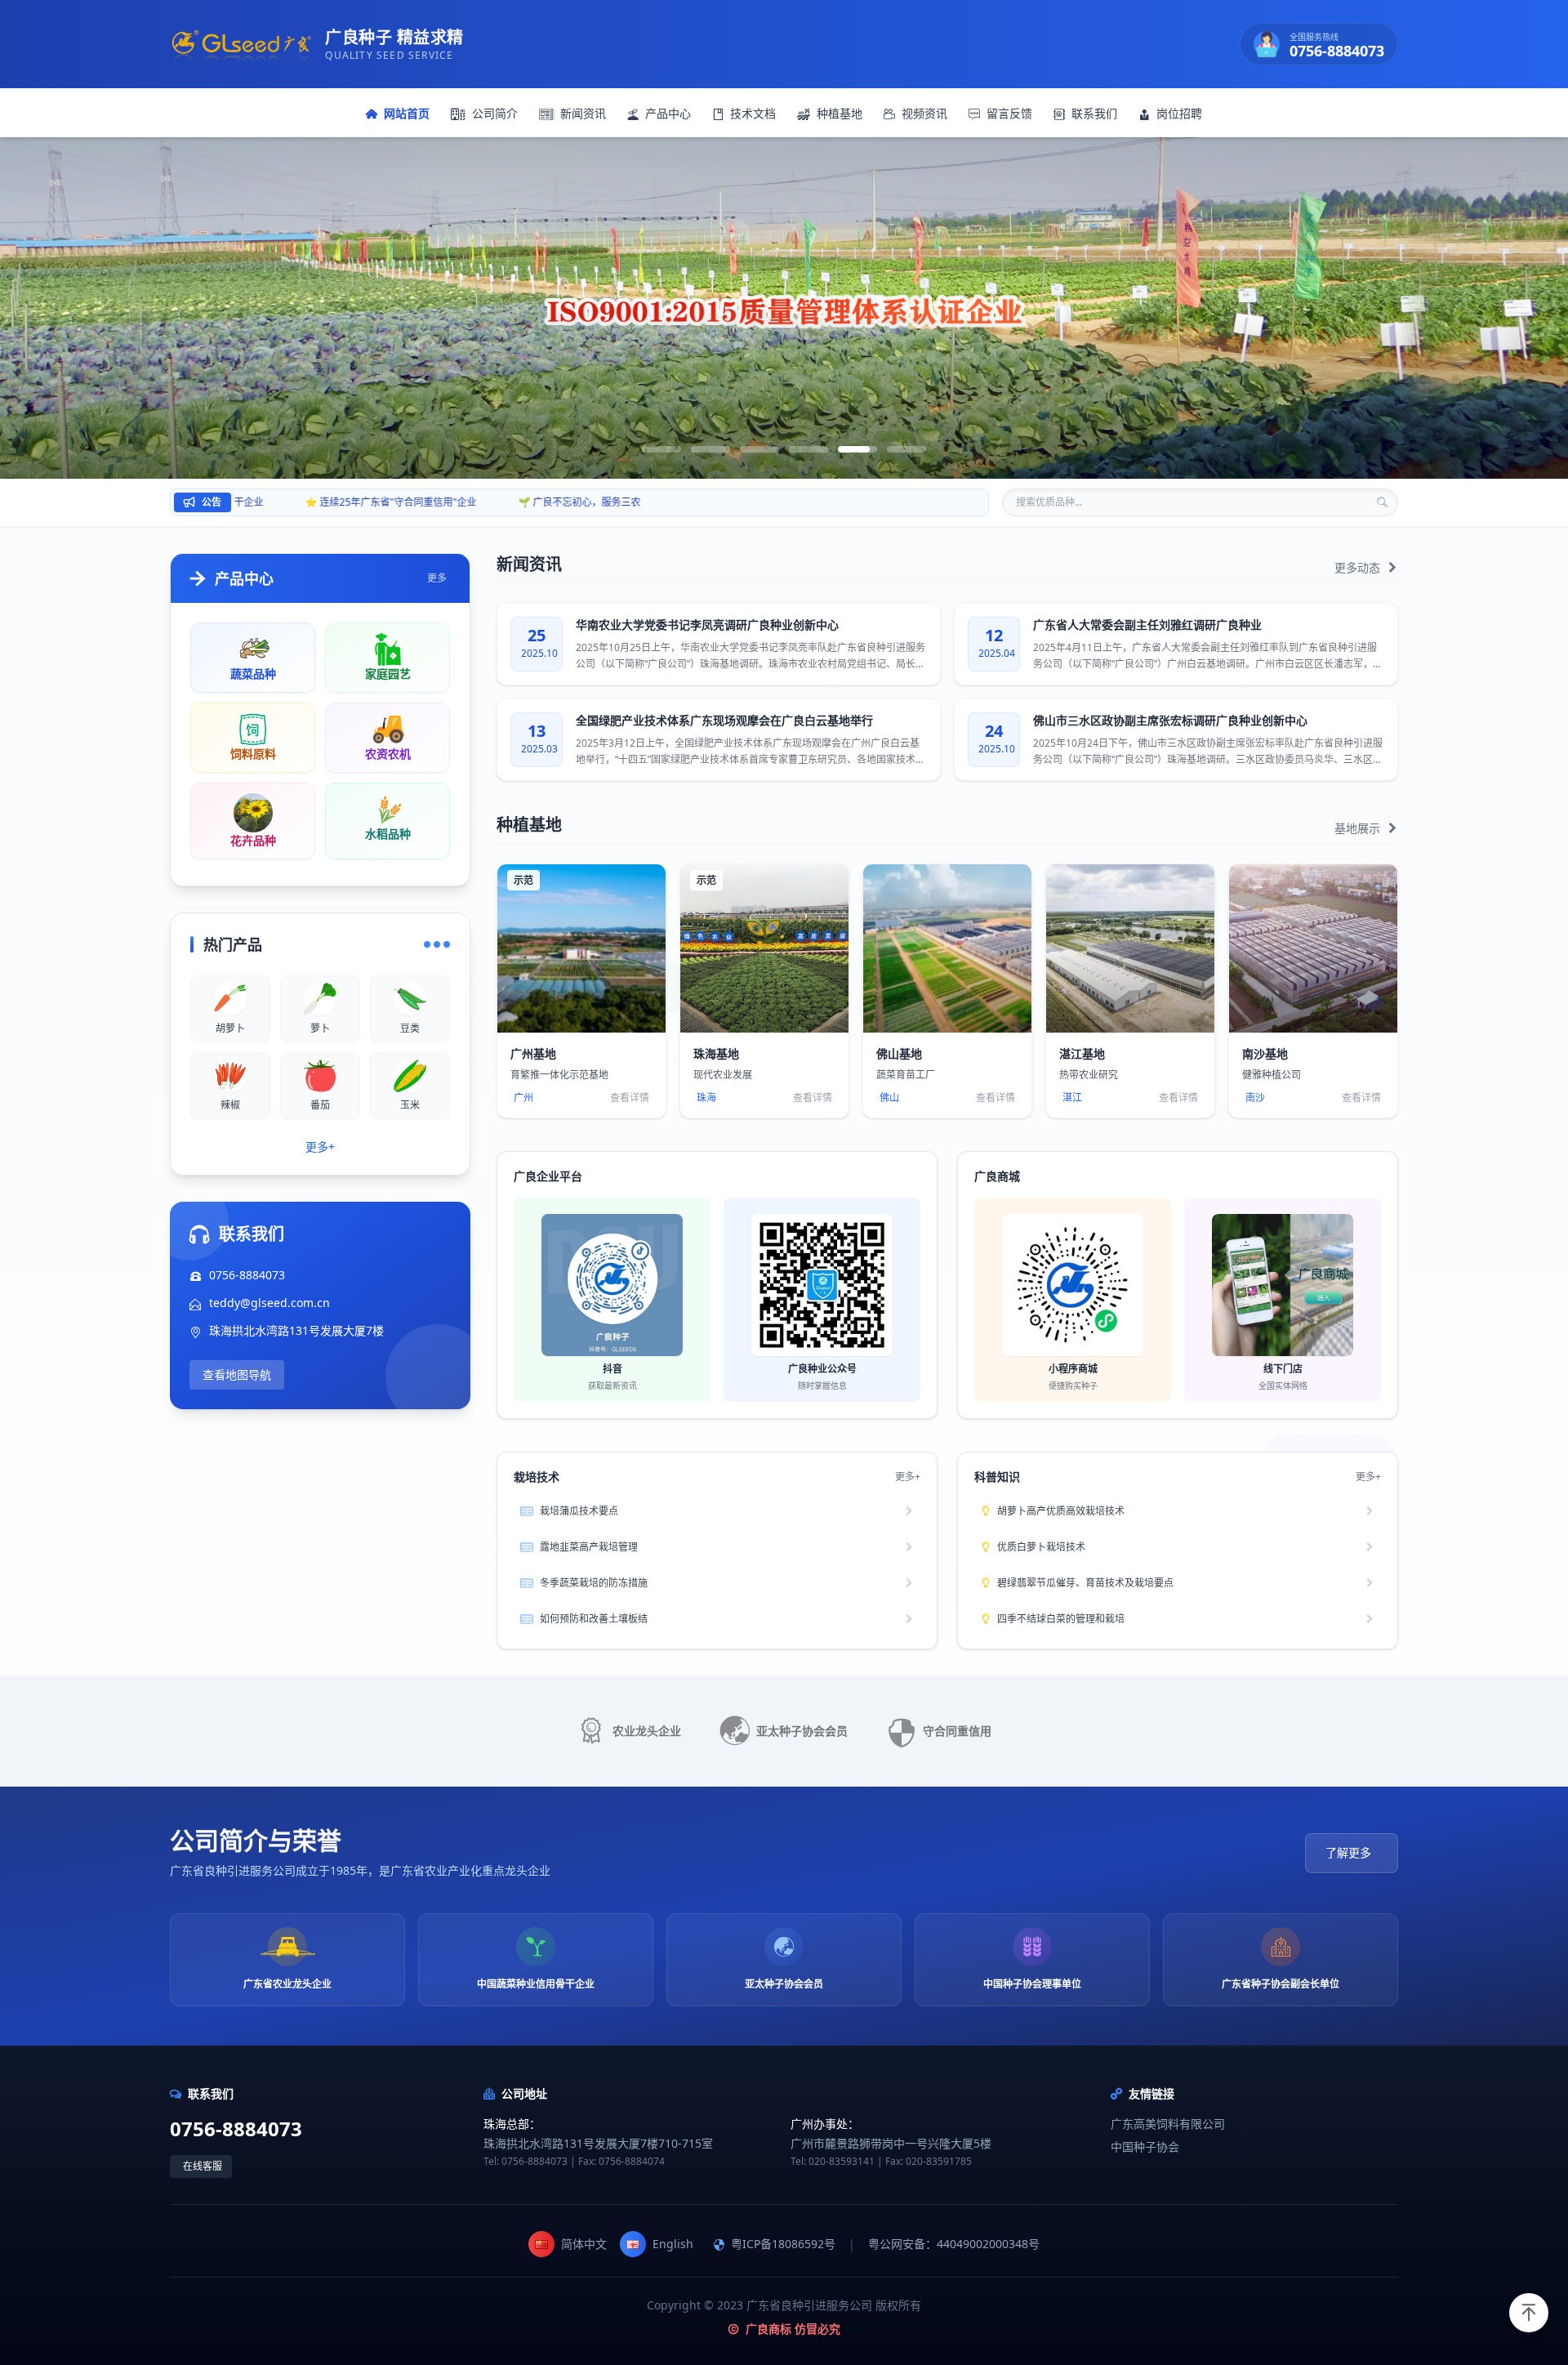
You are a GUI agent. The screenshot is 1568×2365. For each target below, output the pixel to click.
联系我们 (1094, 113)
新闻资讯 (583, 113)
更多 (437, 578)
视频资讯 (924, 113)
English (673, 2244)
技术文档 (753, 113)
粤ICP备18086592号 (783, 2244)
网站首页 (407, 113)
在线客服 (203, 2166)
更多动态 (1359, 567)
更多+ (320, 1147)
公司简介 (495, 113)
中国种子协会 (1145, 2146)
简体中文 (584, 2244)
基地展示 (1359, 828)
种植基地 (840, 113)
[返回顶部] (1529, 2313)
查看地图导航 (237, 1374)
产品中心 (668, 113)
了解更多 (1348, 1852)
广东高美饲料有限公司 (1168, 2124)
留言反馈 (1009, 113)
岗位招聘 (1179, 113)
